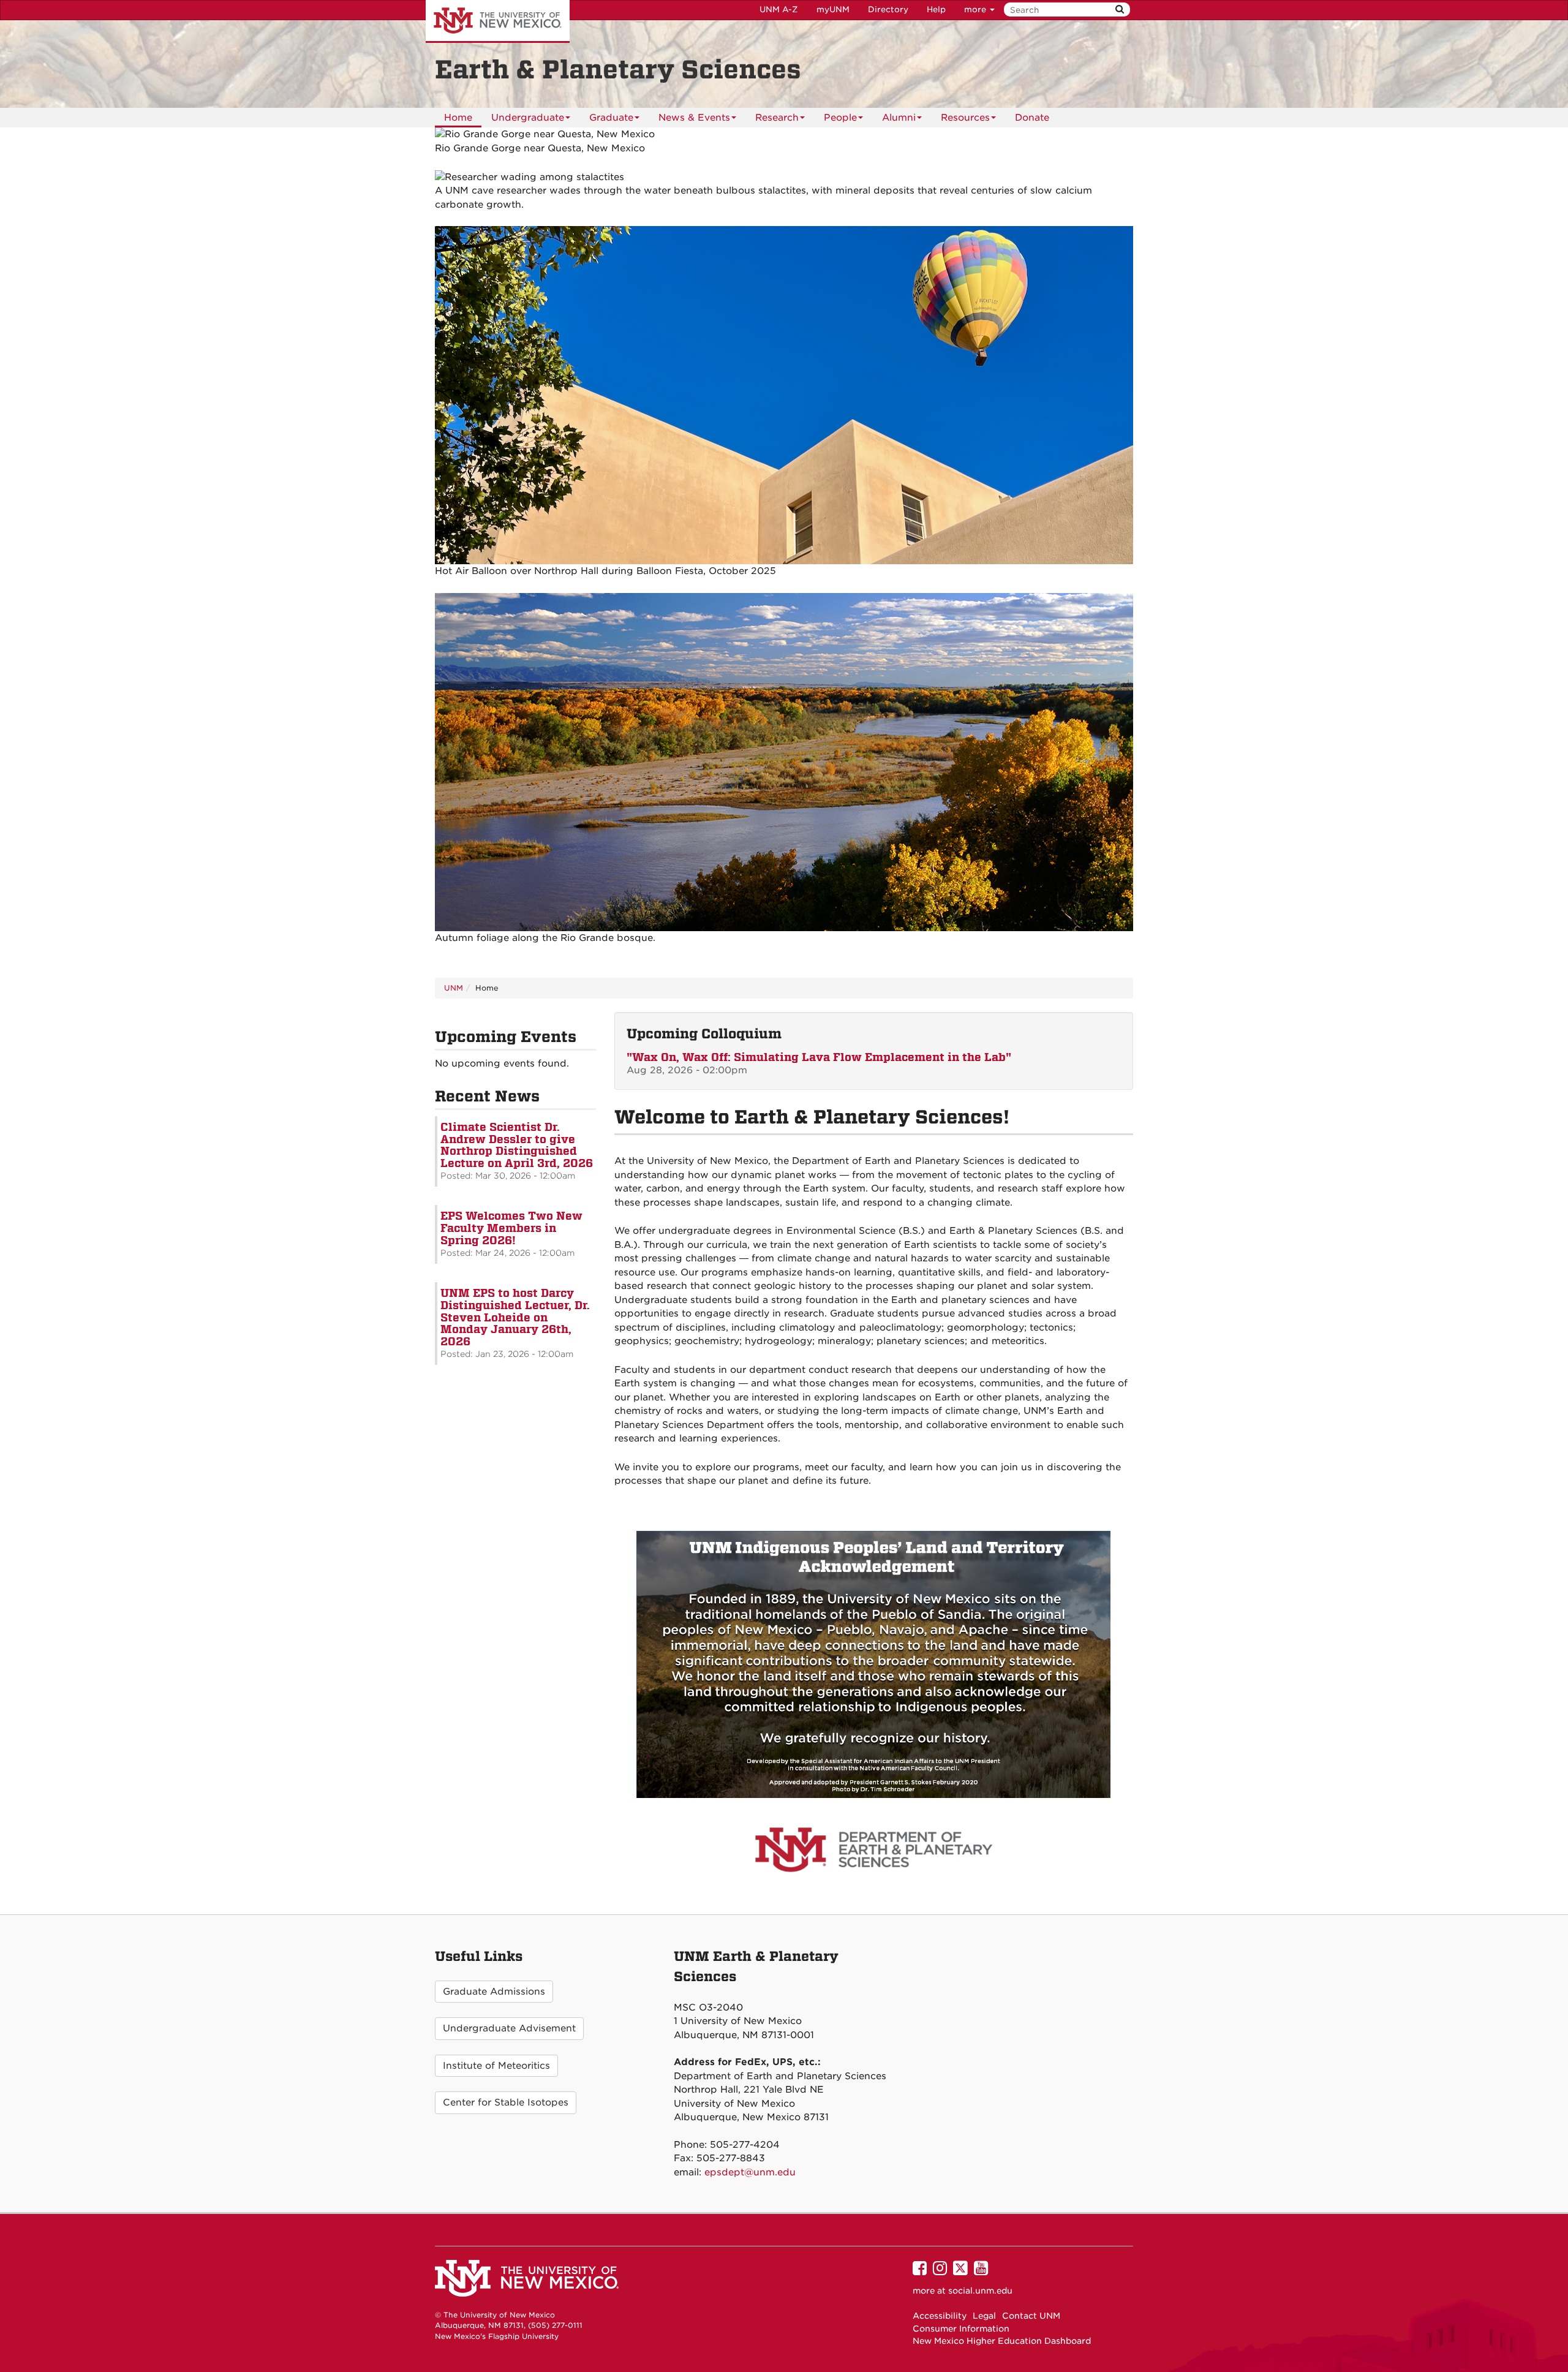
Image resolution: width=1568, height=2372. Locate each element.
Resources (965, 118)
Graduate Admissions (494, 1992)
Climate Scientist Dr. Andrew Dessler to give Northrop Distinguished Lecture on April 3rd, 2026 (517, 1145)
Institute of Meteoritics (496, 2066)
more (976, 9)
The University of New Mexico (498, 21)
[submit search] (1120, 9)
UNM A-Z (779, 9)
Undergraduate (528, 118)
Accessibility (940, 2316)
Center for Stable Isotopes (506, 2102)
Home (458, 118)
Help (936, 9)
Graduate (611, 118)
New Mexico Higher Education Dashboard (1002, 2341)
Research (777, 118)
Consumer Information (961, 2329)
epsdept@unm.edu (750, 2172)
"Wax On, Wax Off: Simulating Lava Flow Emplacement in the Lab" (819, 1057)
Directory (888, 9)
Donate (1032, 118)
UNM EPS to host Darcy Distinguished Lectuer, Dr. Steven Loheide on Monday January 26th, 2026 (515, 1317)
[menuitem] (458, 118)
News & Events (694, 118)
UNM (454, 988)
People (840, 118)
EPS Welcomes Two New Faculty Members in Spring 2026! (511, 1228)
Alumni (899, 118)
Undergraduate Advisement (509, 2028)
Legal (984, 2316)
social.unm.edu (980, 2291)
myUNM (833, 9)
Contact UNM (1031, 2316)
